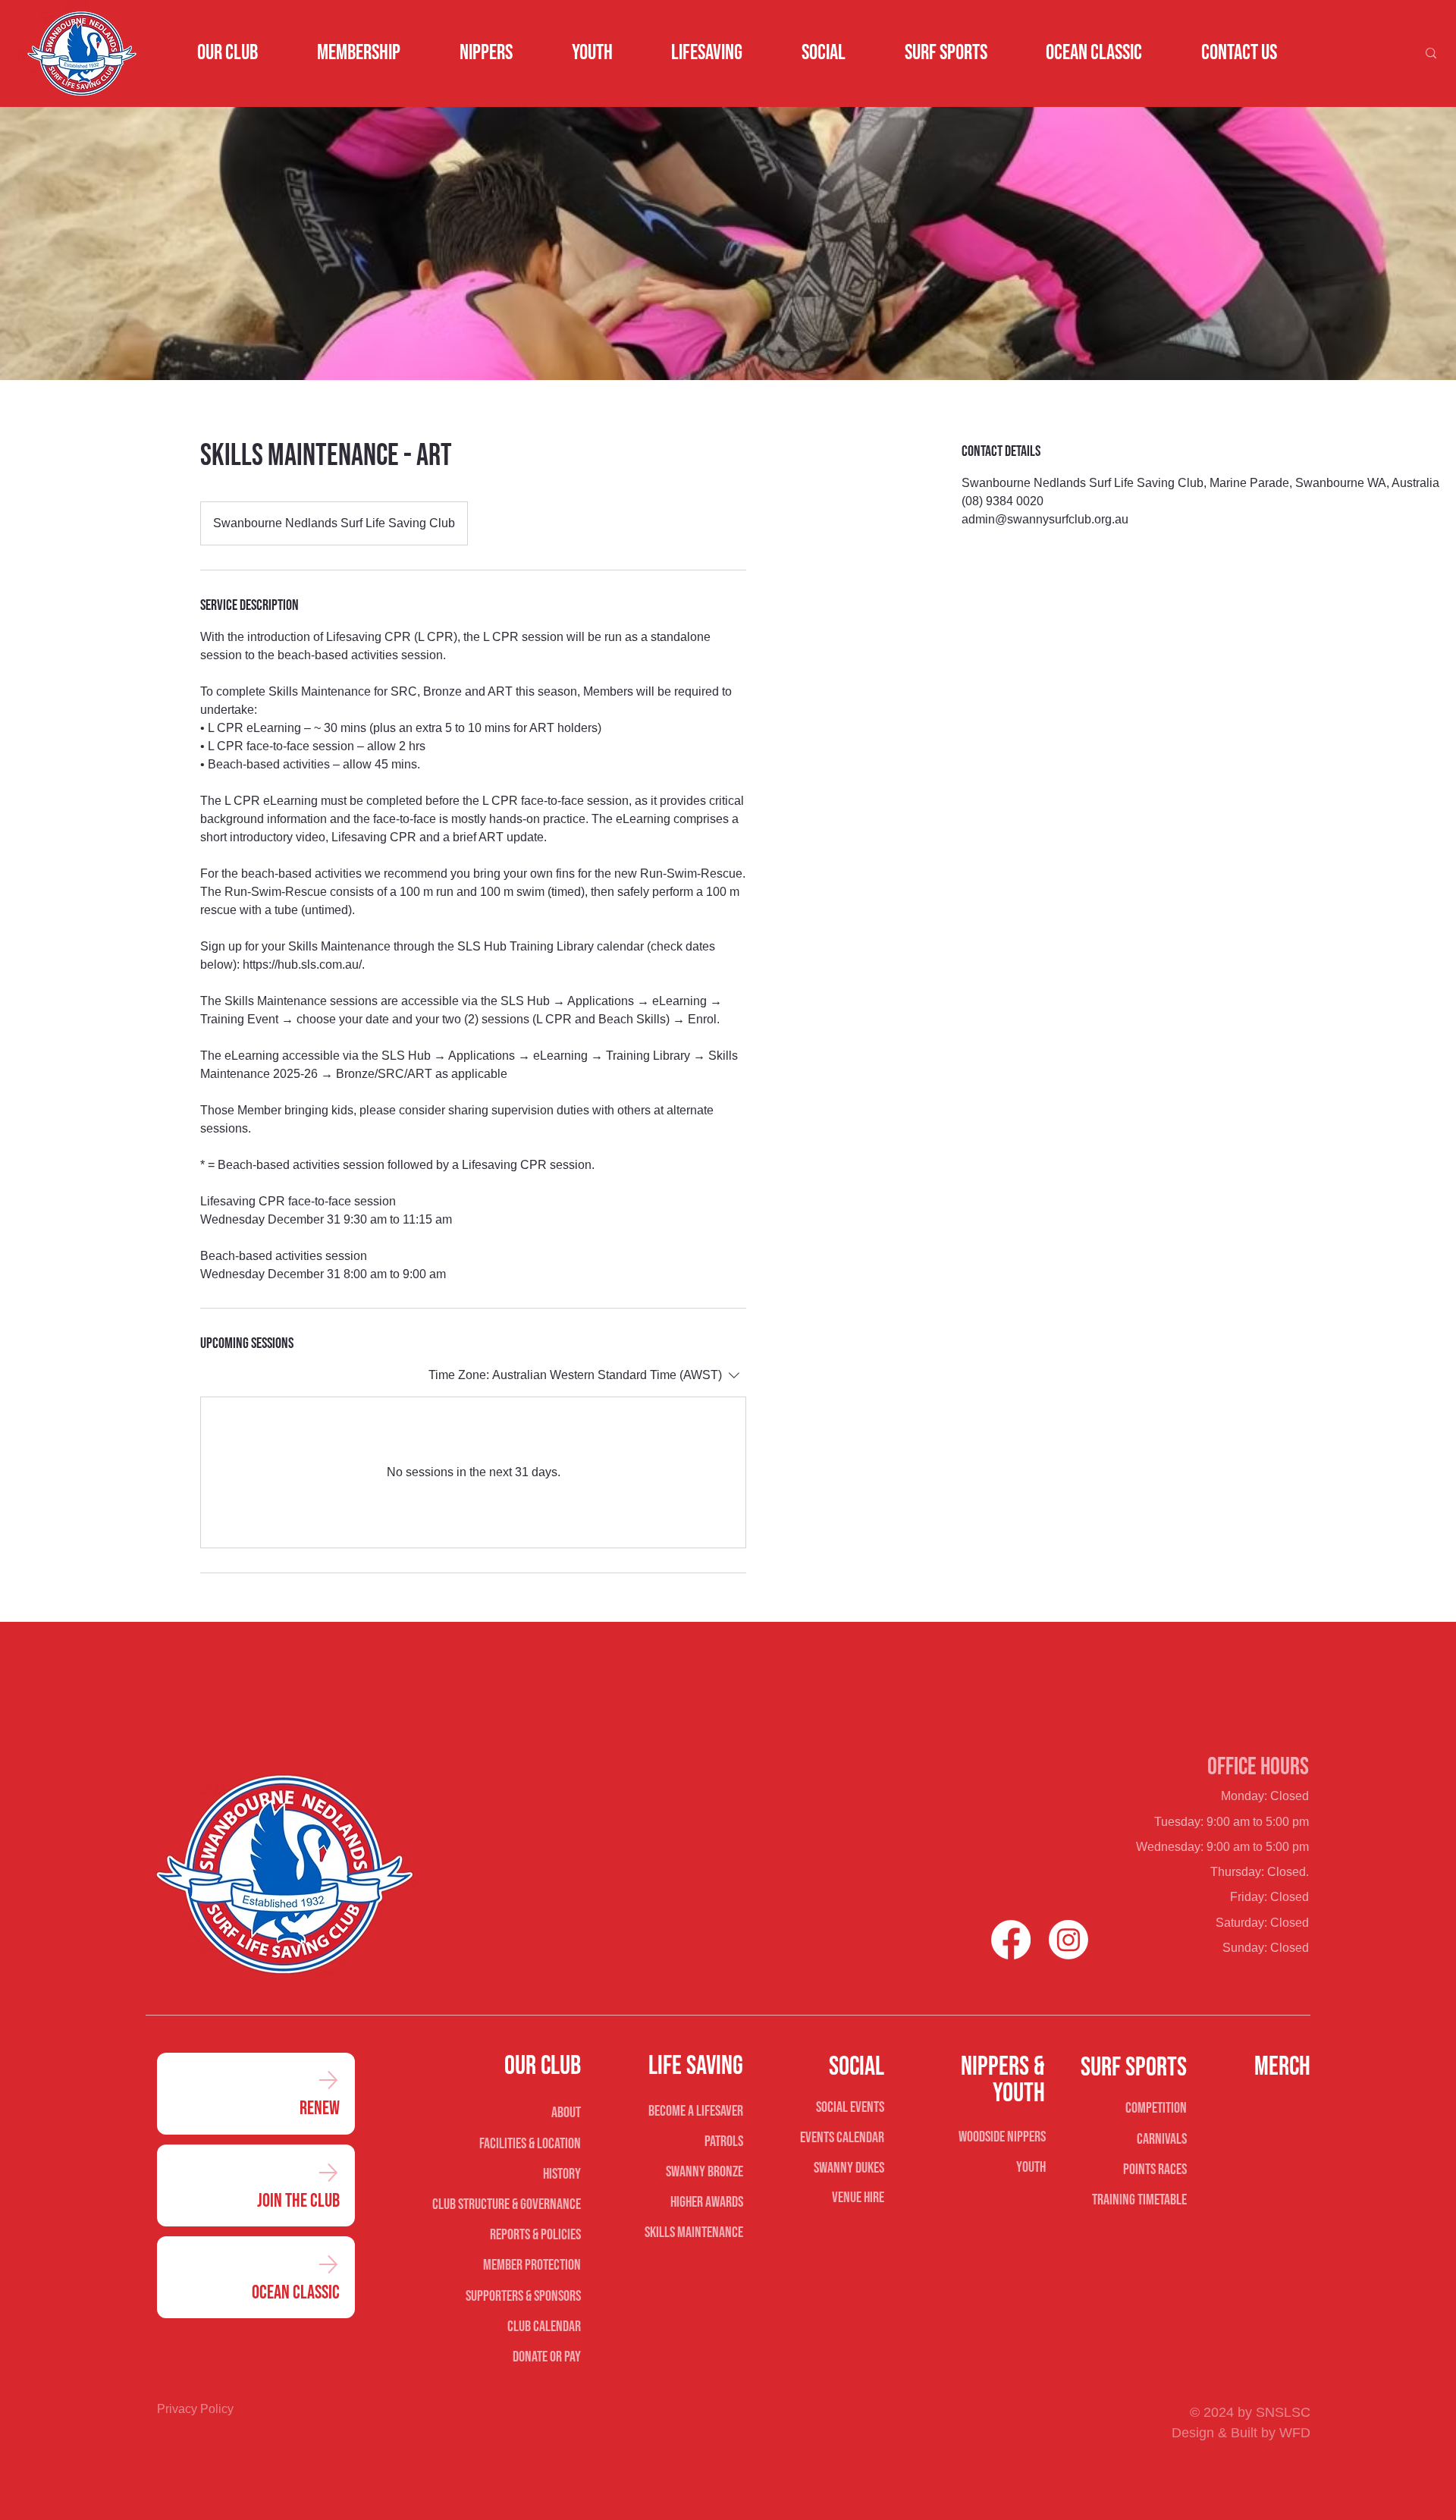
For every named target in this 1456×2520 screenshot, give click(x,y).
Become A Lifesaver (696, 2111)
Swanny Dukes (849, 2168)
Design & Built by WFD (1241, 2433)
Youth (1031, 2167)
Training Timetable (1139, 2200)
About (566, 2113)
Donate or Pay (546, 2357)
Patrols (724, 2141)
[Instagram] (1068, 1940)
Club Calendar (544, 2327)
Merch (1282, 2067)
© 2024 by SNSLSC (1250, 2412)
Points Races (1155, 2170)
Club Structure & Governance (506, 2204)
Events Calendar (842, 2138)
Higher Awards (707, 2202)
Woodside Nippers (1002, 2137)
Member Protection (532, 2265)
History (562, 2174)
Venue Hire (858, 2198)
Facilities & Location (530, 2144)
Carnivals (1162, 2139)
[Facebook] (1011, 1940)
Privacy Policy (195, 2409)
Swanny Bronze (704, 2172)
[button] (228, 53)
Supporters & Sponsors (523, 2296)
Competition (1156, 2108)
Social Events (850, 2107)
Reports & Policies (535, 2235)
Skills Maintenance (694, 2232)
